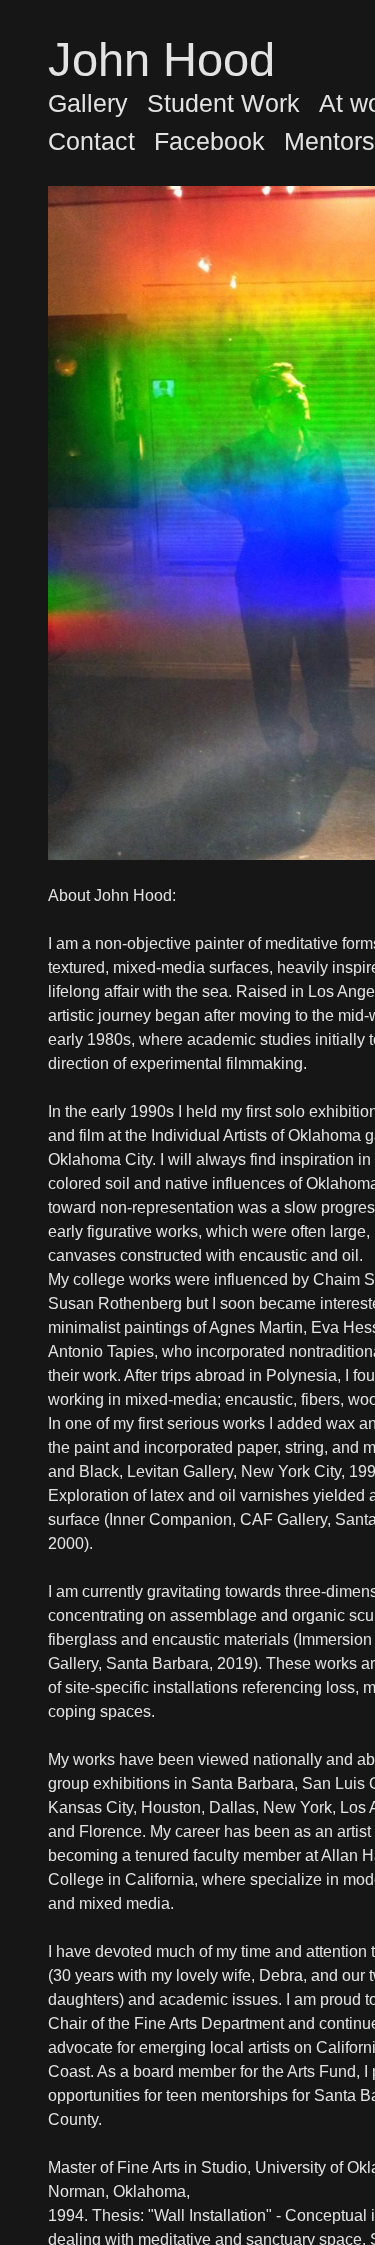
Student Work (223, 103)
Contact (91, 141)
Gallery (88, 103)
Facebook (209, 141)
